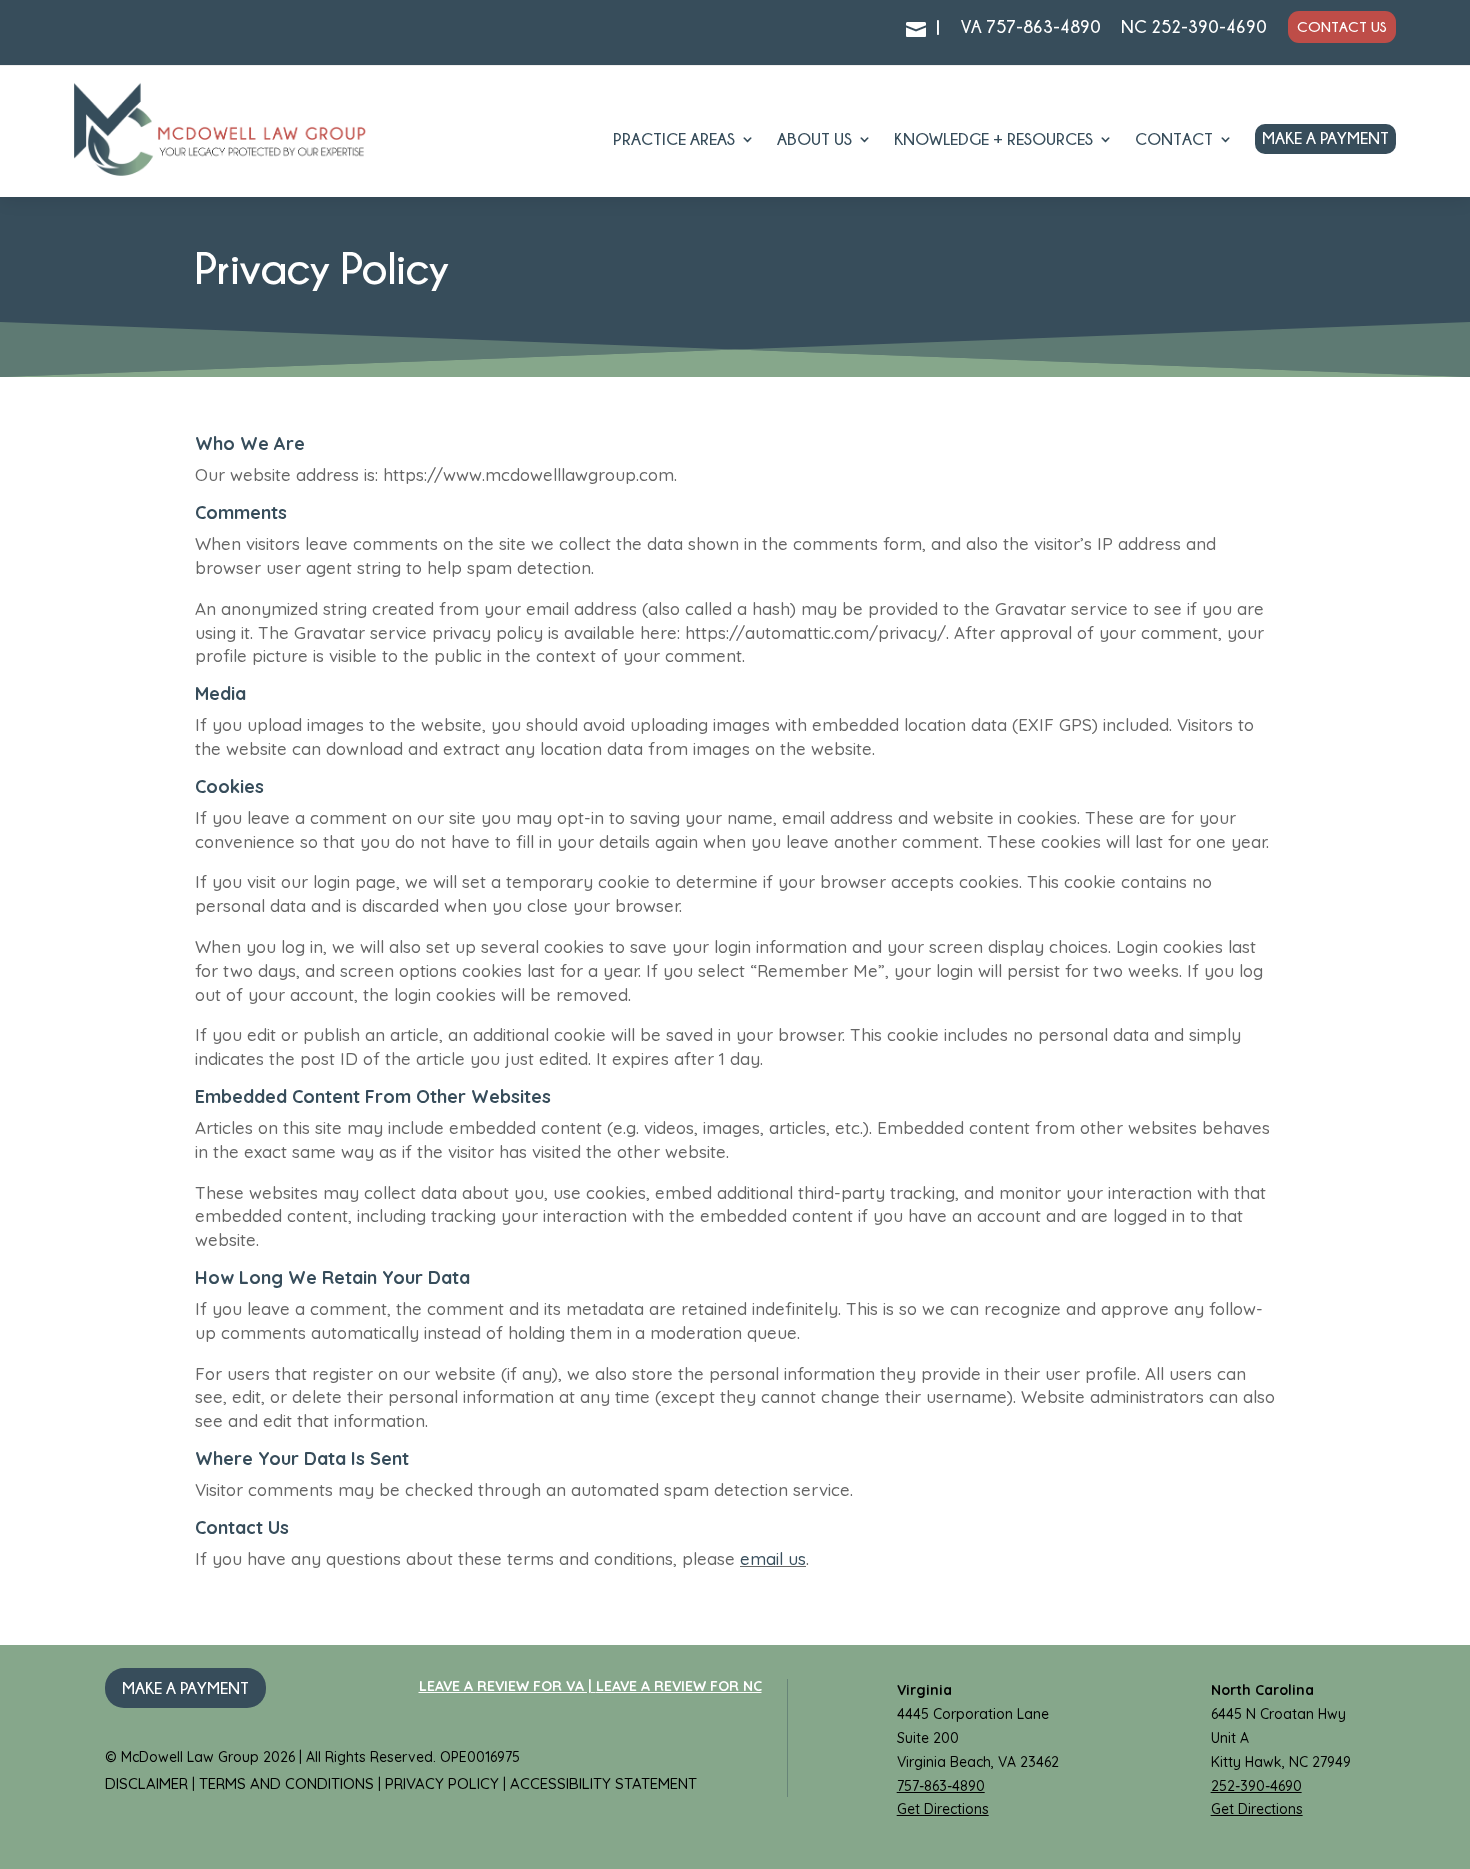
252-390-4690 (1256, 1786)
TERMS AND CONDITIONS (288, 1783)
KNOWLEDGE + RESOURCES (993, 140)
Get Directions (943, 1809)
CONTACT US (1342, 26)
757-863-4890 (941, 1786)
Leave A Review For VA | (507, 1686)
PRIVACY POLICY (444, 1783)
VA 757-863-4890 (1031, 26)
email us (773, 1558)
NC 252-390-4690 (1194, 26)
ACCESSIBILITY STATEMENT (603, 1783)
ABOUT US (814, 140)
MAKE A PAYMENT (1325, 138)
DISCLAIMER (148, 1783)
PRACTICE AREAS (674, 140)
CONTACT (1174, 140)
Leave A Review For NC (679, 1686)
